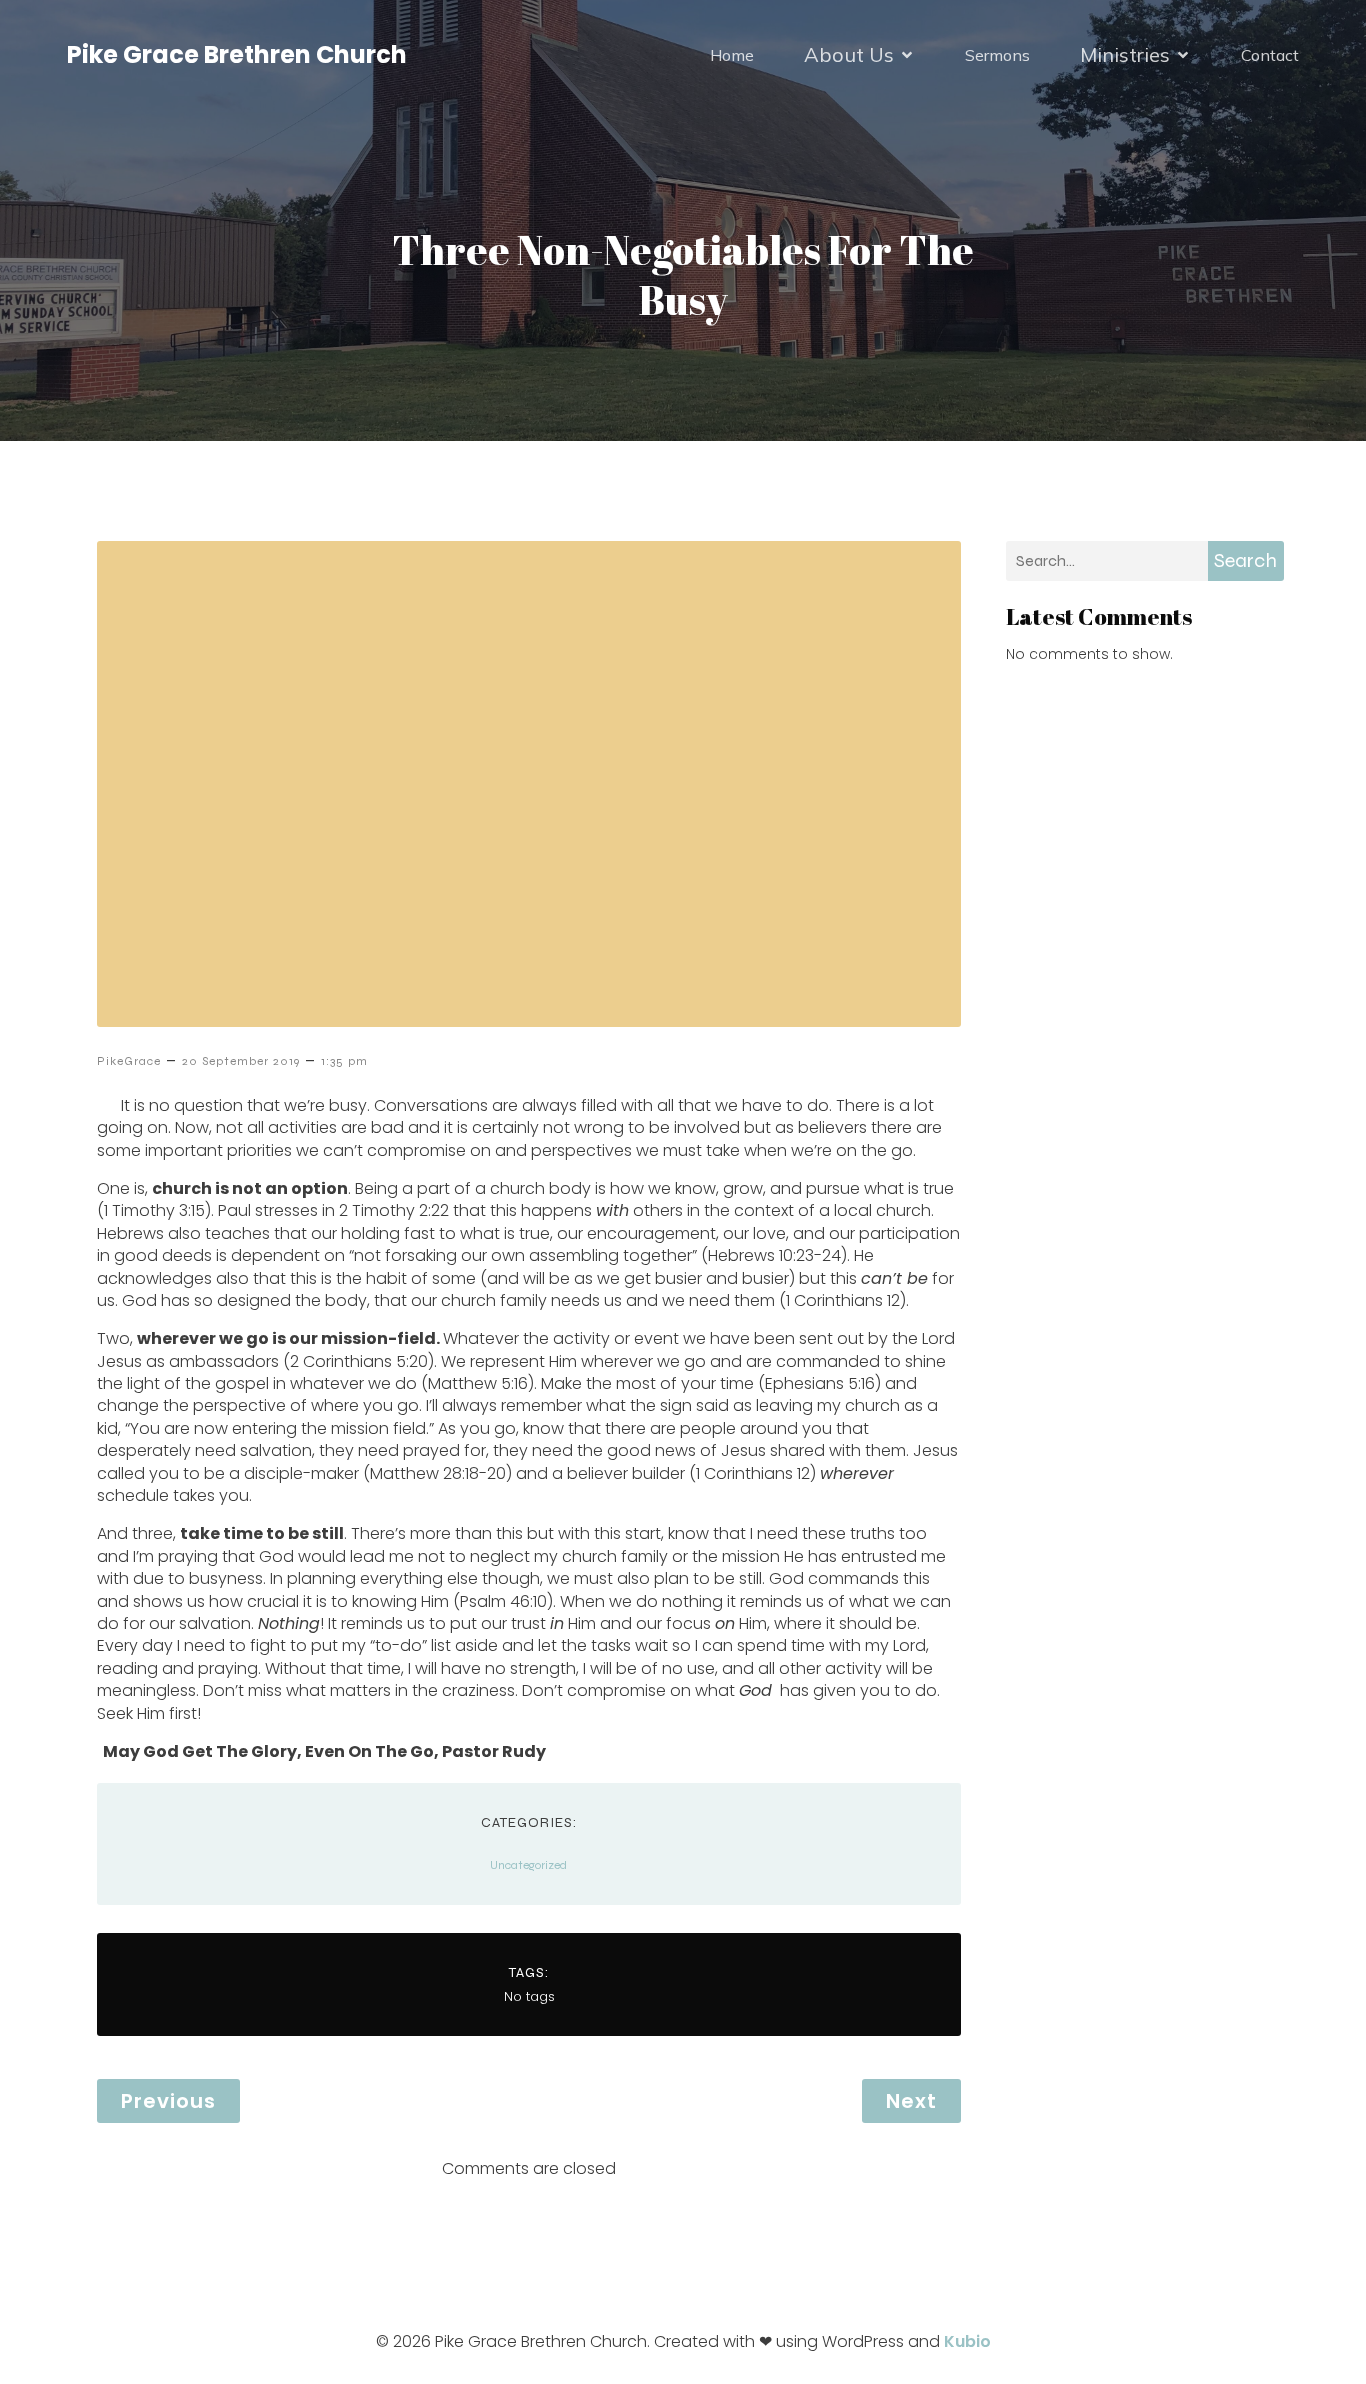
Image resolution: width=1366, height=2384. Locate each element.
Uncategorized (528, 1865)
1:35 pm (344, 1061)
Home (732, 55)
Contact (1270, 55)
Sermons (997, 55)
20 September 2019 (241, 1061)
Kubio (967, 2341)
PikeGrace (129, 1061)
